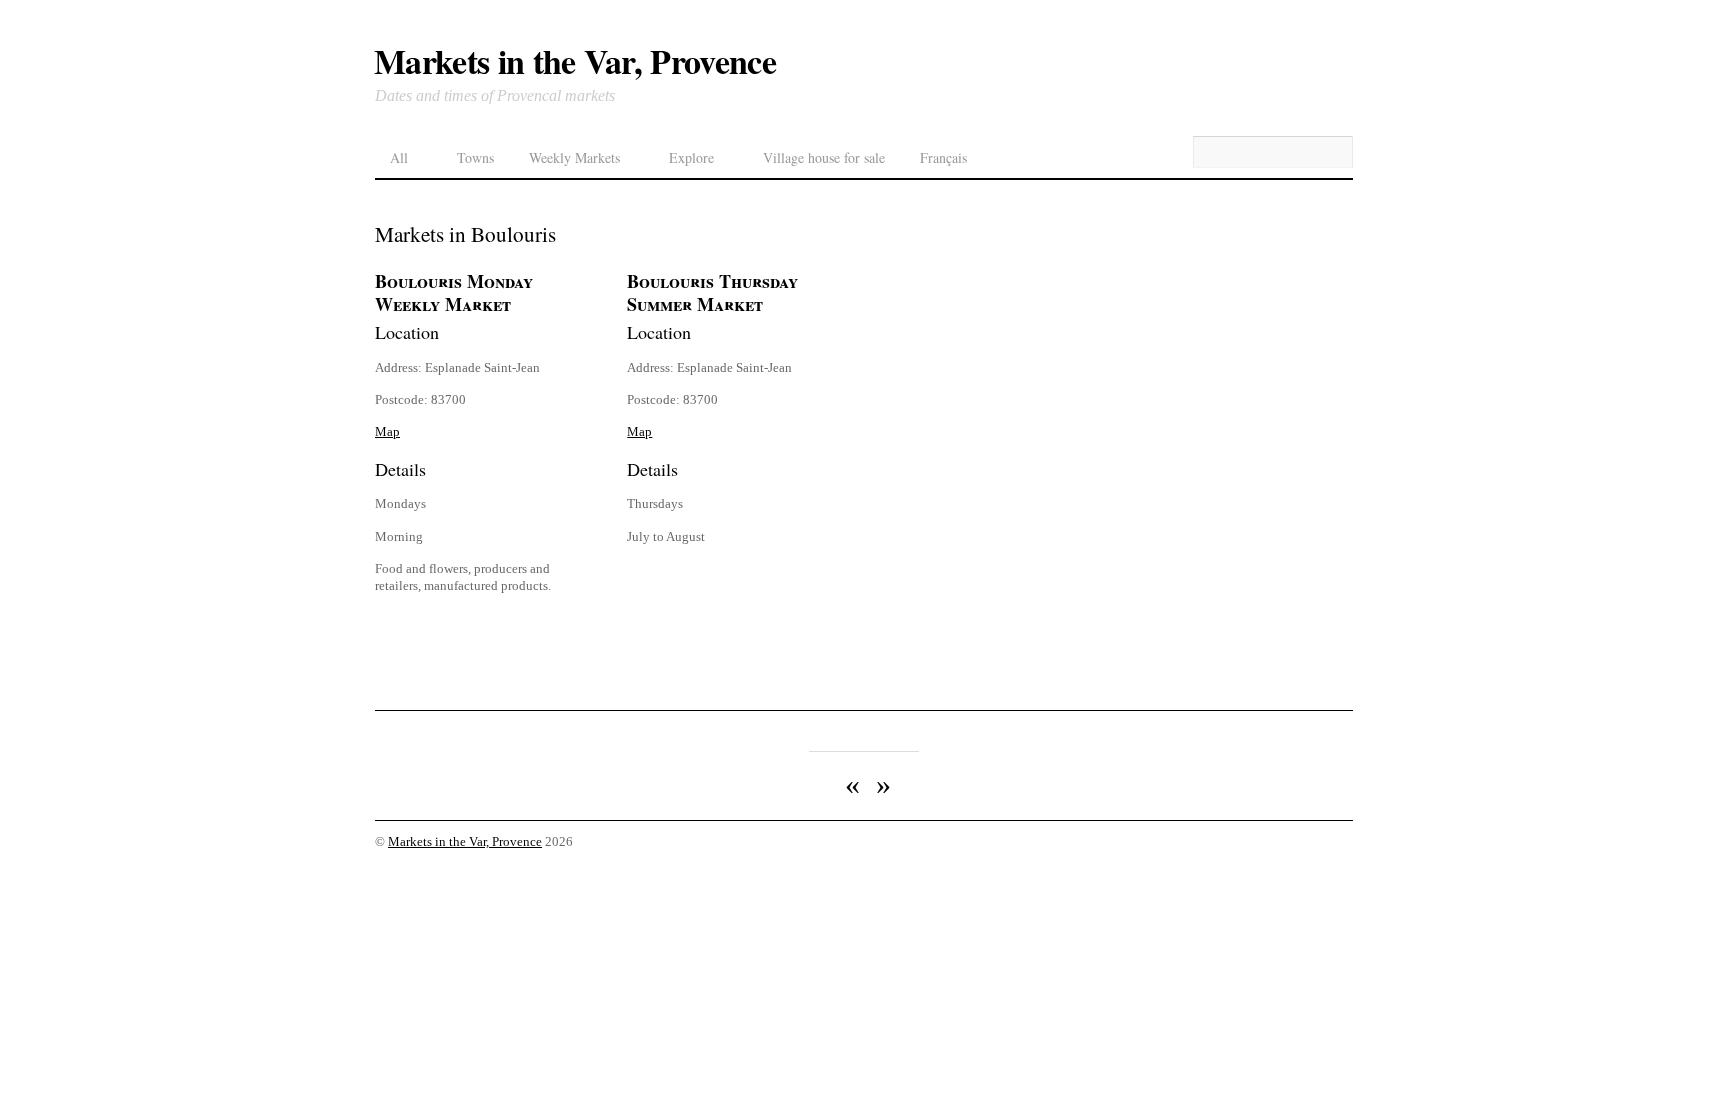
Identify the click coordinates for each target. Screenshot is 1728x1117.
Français (943, 157)
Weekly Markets (574, 157)
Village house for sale (824, 157)
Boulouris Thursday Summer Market (712, 293)
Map (387, 431)
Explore (691, 157)
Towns (475, 157)
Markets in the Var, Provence (465, 842)
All (399, 157)
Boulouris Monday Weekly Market (454, 293)
